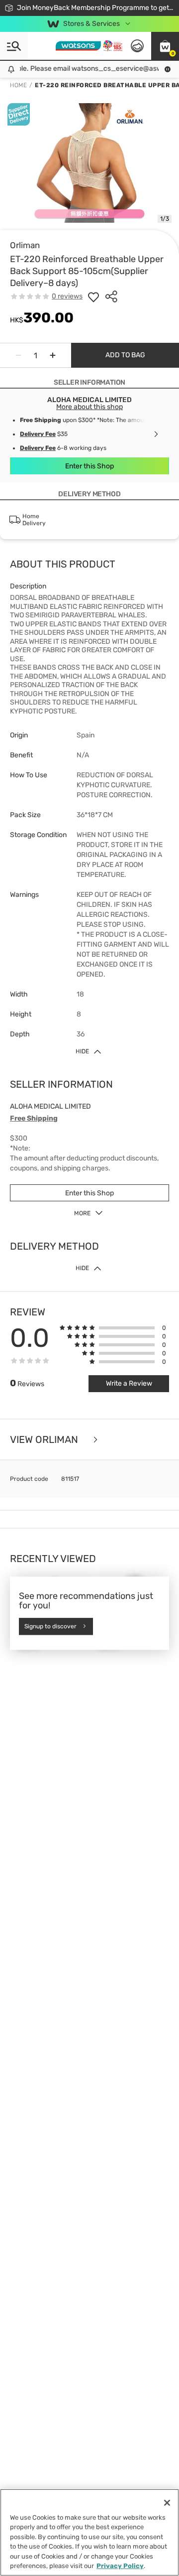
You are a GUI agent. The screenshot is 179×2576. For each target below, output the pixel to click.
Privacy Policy (120, 2566)
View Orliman (45, 1439)
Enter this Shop (89, 466)
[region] (89, 2532)
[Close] (167, 2503)
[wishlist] (93, 296)
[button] (165, 46)
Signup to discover (50, 1626)
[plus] (53, 355)
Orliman (25, 245)
